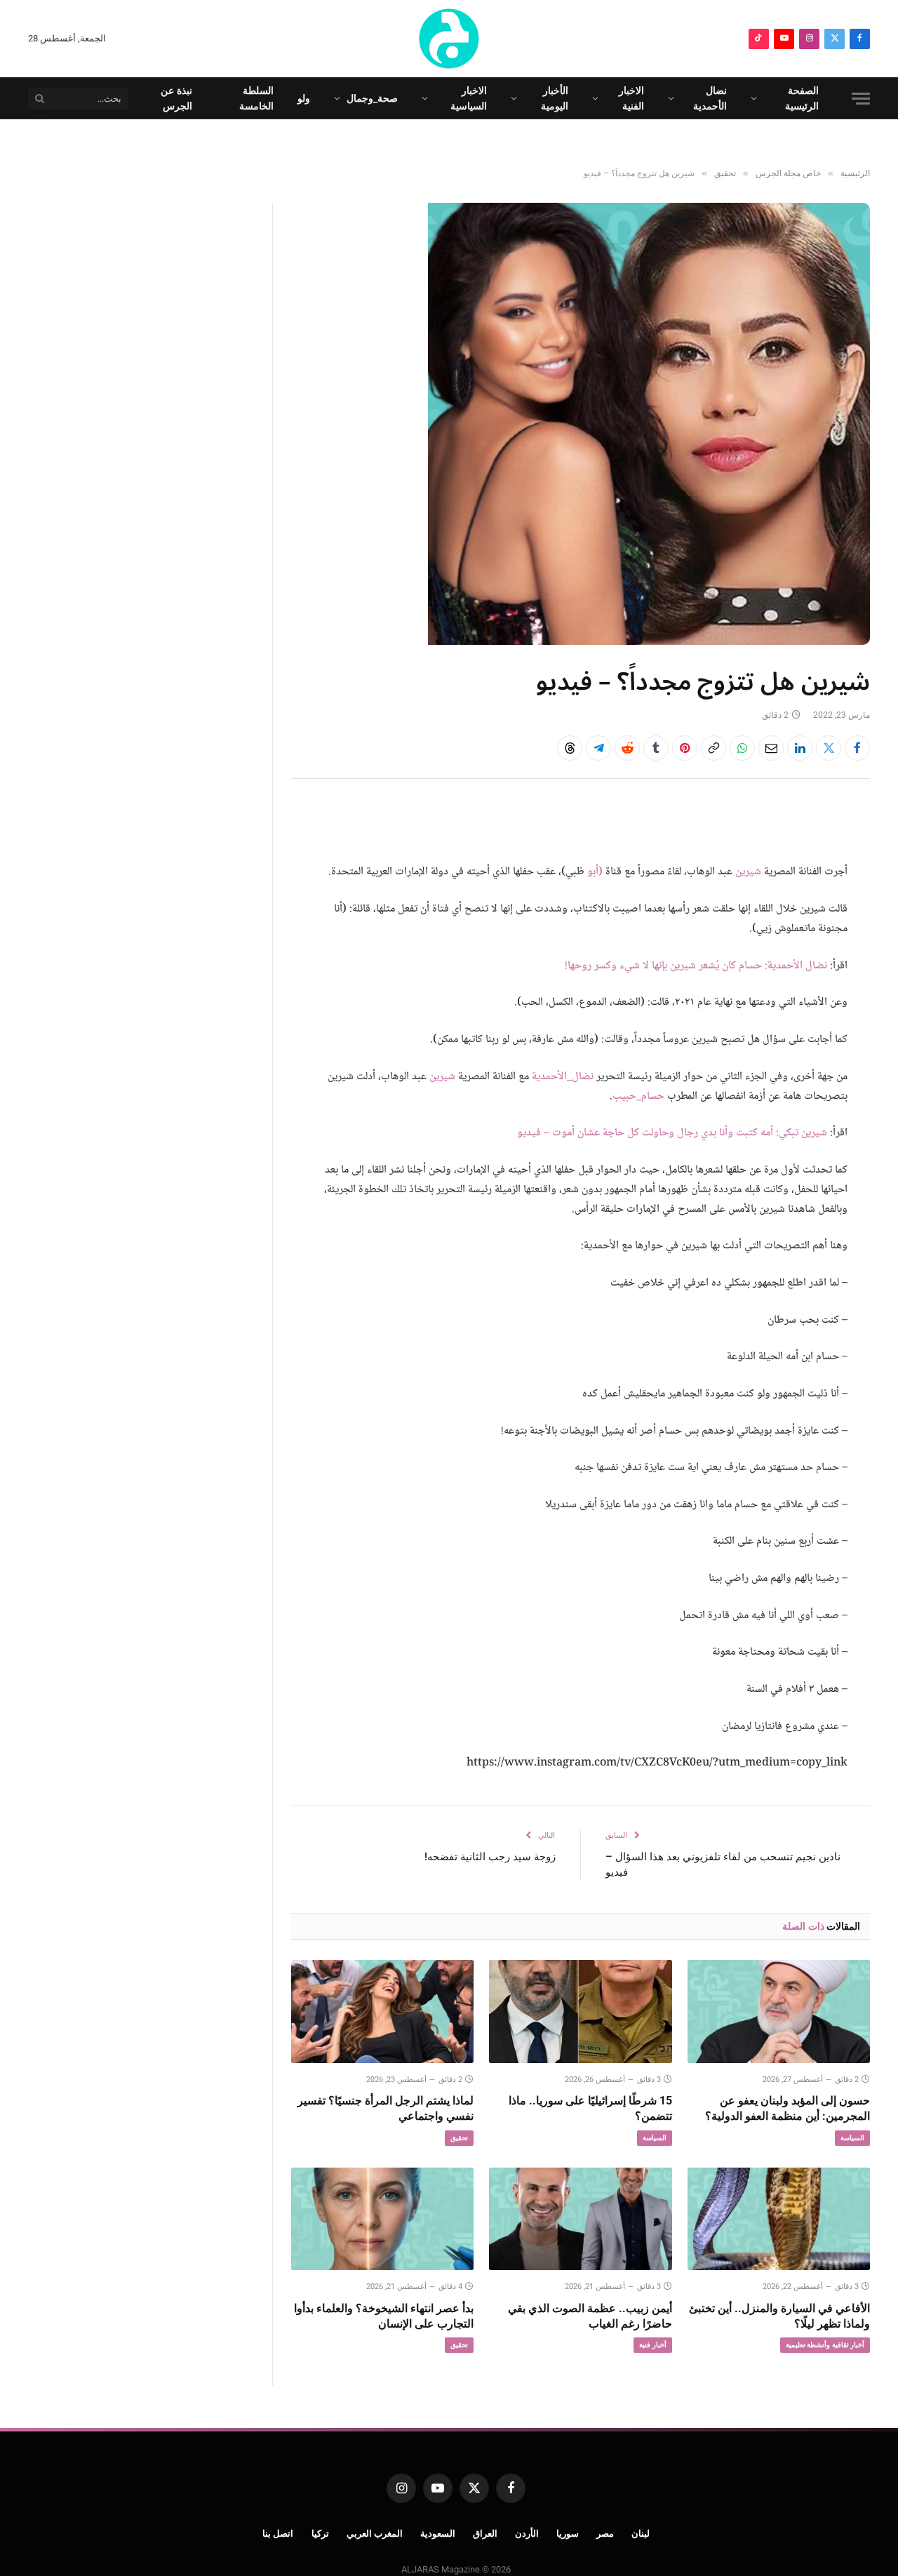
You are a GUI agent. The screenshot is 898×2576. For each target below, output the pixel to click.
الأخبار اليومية (555, 98)
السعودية (438, 2534)
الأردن (527, 2534)
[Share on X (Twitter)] (829, 748)
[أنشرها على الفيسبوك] (857, 748)
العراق (485, 2534)
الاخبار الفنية (631, 98)
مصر (605, 2534)
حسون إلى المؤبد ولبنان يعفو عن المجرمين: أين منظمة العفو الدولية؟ (788, 2108)
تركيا (320, 2534)
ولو (304, 98)
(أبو (595, 872)
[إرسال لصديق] (771, 748)
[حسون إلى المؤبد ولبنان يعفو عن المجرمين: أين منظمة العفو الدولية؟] (779, 2011)
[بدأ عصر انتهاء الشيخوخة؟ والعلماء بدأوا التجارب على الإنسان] (382, 2219)
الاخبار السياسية (469, 98)
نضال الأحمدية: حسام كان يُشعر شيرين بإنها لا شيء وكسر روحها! (696, 966)
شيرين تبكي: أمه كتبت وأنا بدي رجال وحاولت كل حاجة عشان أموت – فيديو (672, 1133)
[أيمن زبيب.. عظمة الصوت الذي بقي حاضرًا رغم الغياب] (580, 2219)
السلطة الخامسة (256, 98)
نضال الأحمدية (710, 98)
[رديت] (627, 748)
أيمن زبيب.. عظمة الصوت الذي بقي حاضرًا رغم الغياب (590, 2316)
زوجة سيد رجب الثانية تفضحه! (490, 1857)
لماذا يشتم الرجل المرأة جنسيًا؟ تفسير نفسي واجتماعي (386, 2108)
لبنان (641, 2534)
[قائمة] (861, 99)
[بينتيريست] (685, 748)
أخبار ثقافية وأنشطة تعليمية (825, 2345)
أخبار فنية (652, 2345)
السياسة (852, 2138)
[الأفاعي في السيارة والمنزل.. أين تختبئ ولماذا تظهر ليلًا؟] (779, 2219)
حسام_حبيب (638, 1096)
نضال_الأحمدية (563, 1077)
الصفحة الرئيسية (802, 98)
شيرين (748, 872)
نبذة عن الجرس (176, 98)
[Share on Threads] (570, 748)
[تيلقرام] (598, 748)
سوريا (568, 2534)
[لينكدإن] (800, 748)
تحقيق (459, 2138)
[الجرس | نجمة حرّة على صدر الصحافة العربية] (449, 39)
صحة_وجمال (372, 98)
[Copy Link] (713, 748)
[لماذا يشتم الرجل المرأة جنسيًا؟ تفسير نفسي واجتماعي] (382, 2011)
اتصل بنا (278, 2534)
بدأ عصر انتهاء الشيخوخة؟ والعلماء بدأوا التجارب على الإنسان (384, 2316)
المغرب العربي (375, 2534)
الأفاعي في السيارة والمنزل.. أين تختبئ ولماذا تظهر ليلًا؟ (779, 2316)
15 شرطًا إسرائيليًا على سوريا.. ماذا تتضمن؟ (590, 2108)
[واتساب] (742, 748)
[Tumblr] (656, 748)
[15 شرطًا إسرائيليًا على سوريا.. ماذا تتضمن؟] (580, 2011)
